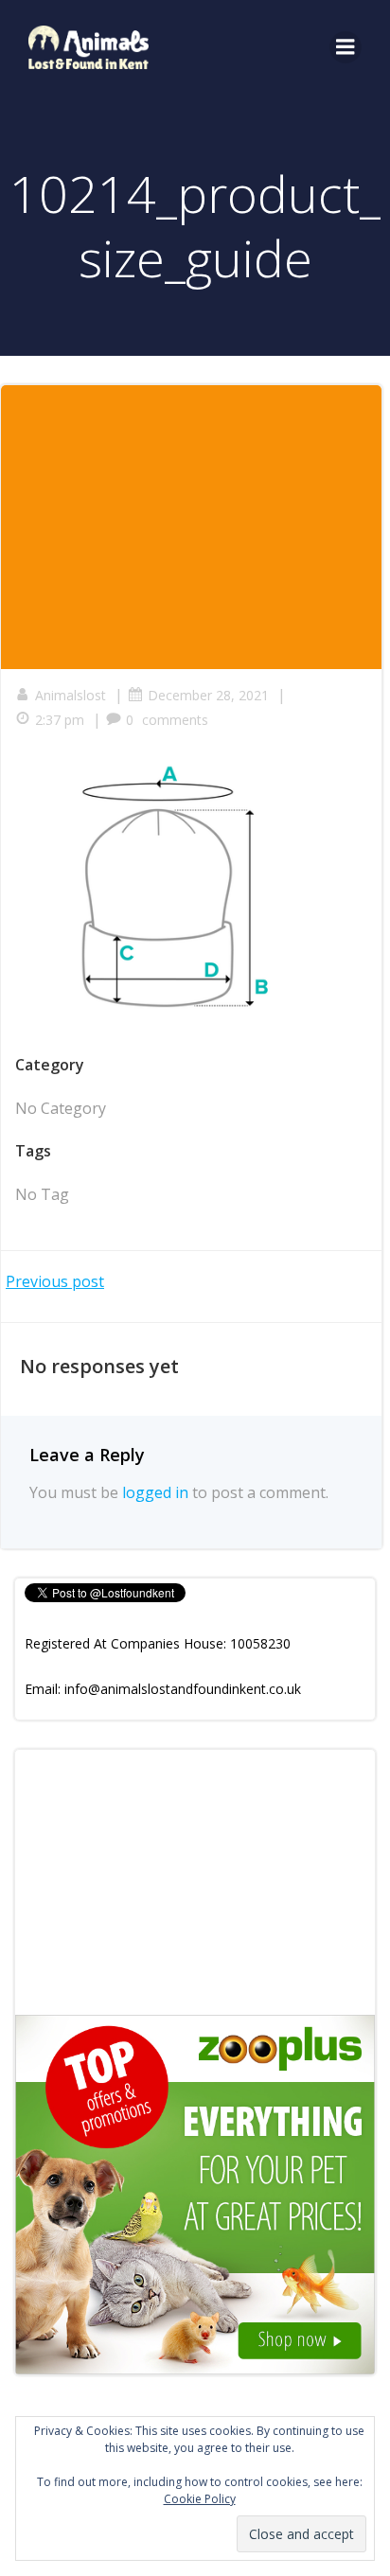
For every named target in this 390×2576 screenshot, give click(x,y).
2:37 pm (60, 720)
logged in (155, 1492)
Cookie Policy (200, 2499)
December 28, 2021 (208, 695)
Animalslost (71, 695)
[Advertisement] (195, 1882)
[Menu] (346, 47)
